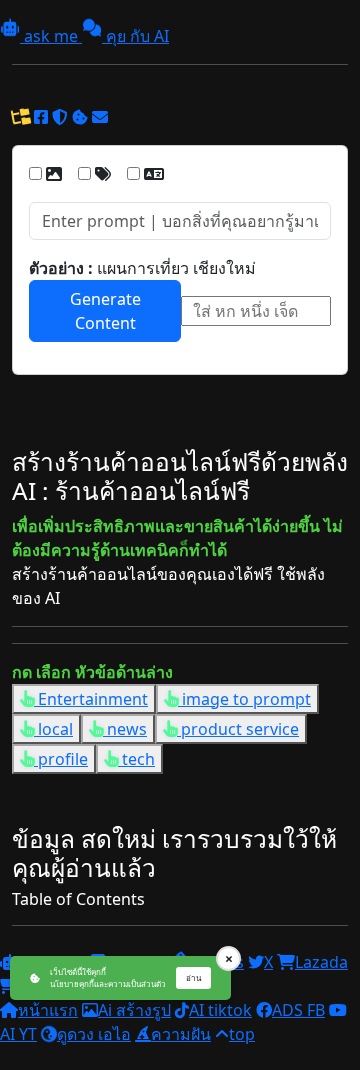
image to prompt (244, 699)
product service (238, 729)
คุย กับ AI (135, 36)
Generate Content (105, 311)
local (53, 729)
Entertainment (91, 699)
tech (136, 759)
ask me (51, 36)
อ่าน (193, 977)
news (125, 729)
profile (61, 759)
